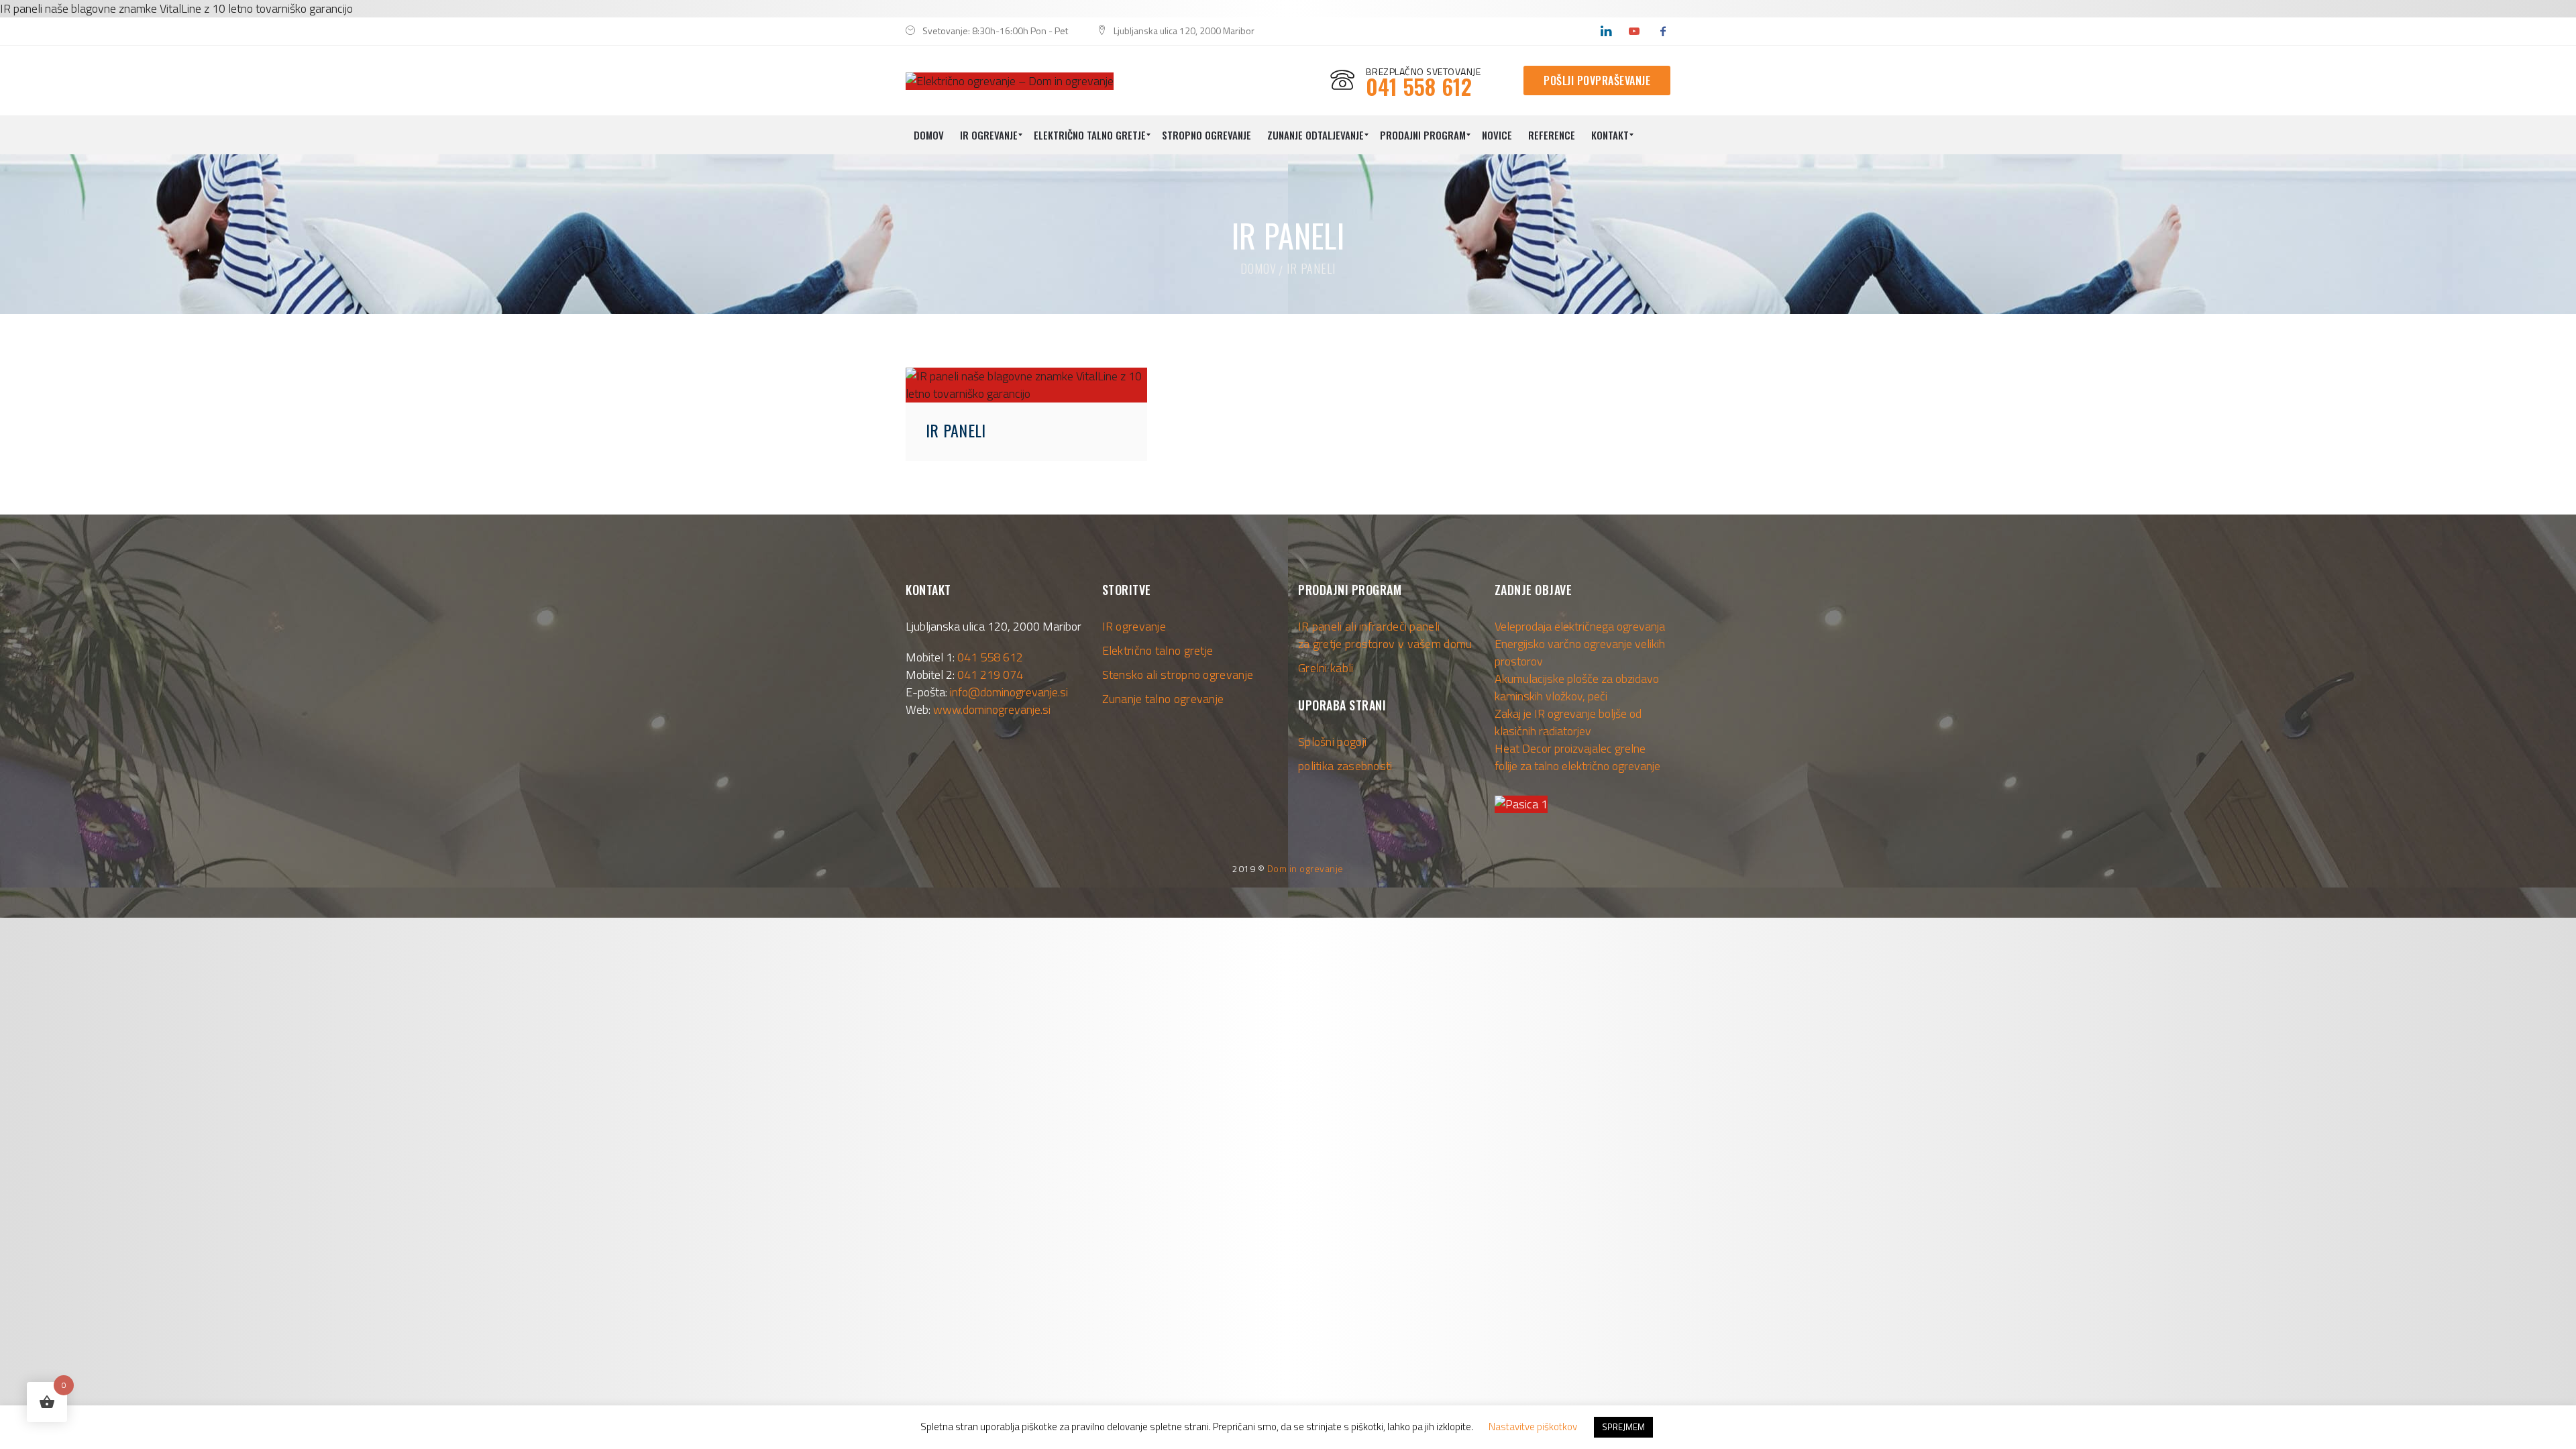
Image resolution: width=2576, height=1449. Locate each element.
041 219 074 (990, 675)
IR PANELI (956, 430)
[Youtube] (1634, 31)
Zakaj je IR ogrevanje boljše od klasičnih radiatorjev (1568, 722)
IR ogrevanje (1134, 626)
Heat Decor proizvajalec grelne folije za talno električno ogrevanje (1577, 757)
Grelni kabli (1326, 668)
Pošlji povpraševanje (1597, 80)
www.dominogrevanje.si (992, 709)
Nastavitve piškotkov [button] (1533, 1427)
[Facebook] (1663, 31)
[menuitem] (929, 135)
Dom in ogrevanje (1305, 868)
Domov (1258, 268)
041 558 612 (990, 657)
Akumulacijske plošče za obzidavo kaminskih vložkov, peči (1577, 687)
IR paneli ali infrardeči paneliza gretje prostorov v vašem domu (1385, 635)
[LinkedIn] (1606, 31)
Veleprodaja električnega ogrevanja (1580, 626)
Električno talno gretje (1158, 650)
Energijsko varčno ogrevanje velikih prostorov (1580, 652)
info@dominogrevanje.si (1009, 692)
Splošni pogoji (1332, 742)
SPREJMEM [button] (1623, 1427)
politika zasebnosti (1345, 766)
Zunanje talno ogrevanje (1163, 699)
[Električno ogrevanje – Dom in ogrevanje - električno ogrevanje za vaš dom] (1010, 80)
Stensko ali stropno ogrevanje (1178, 675)
